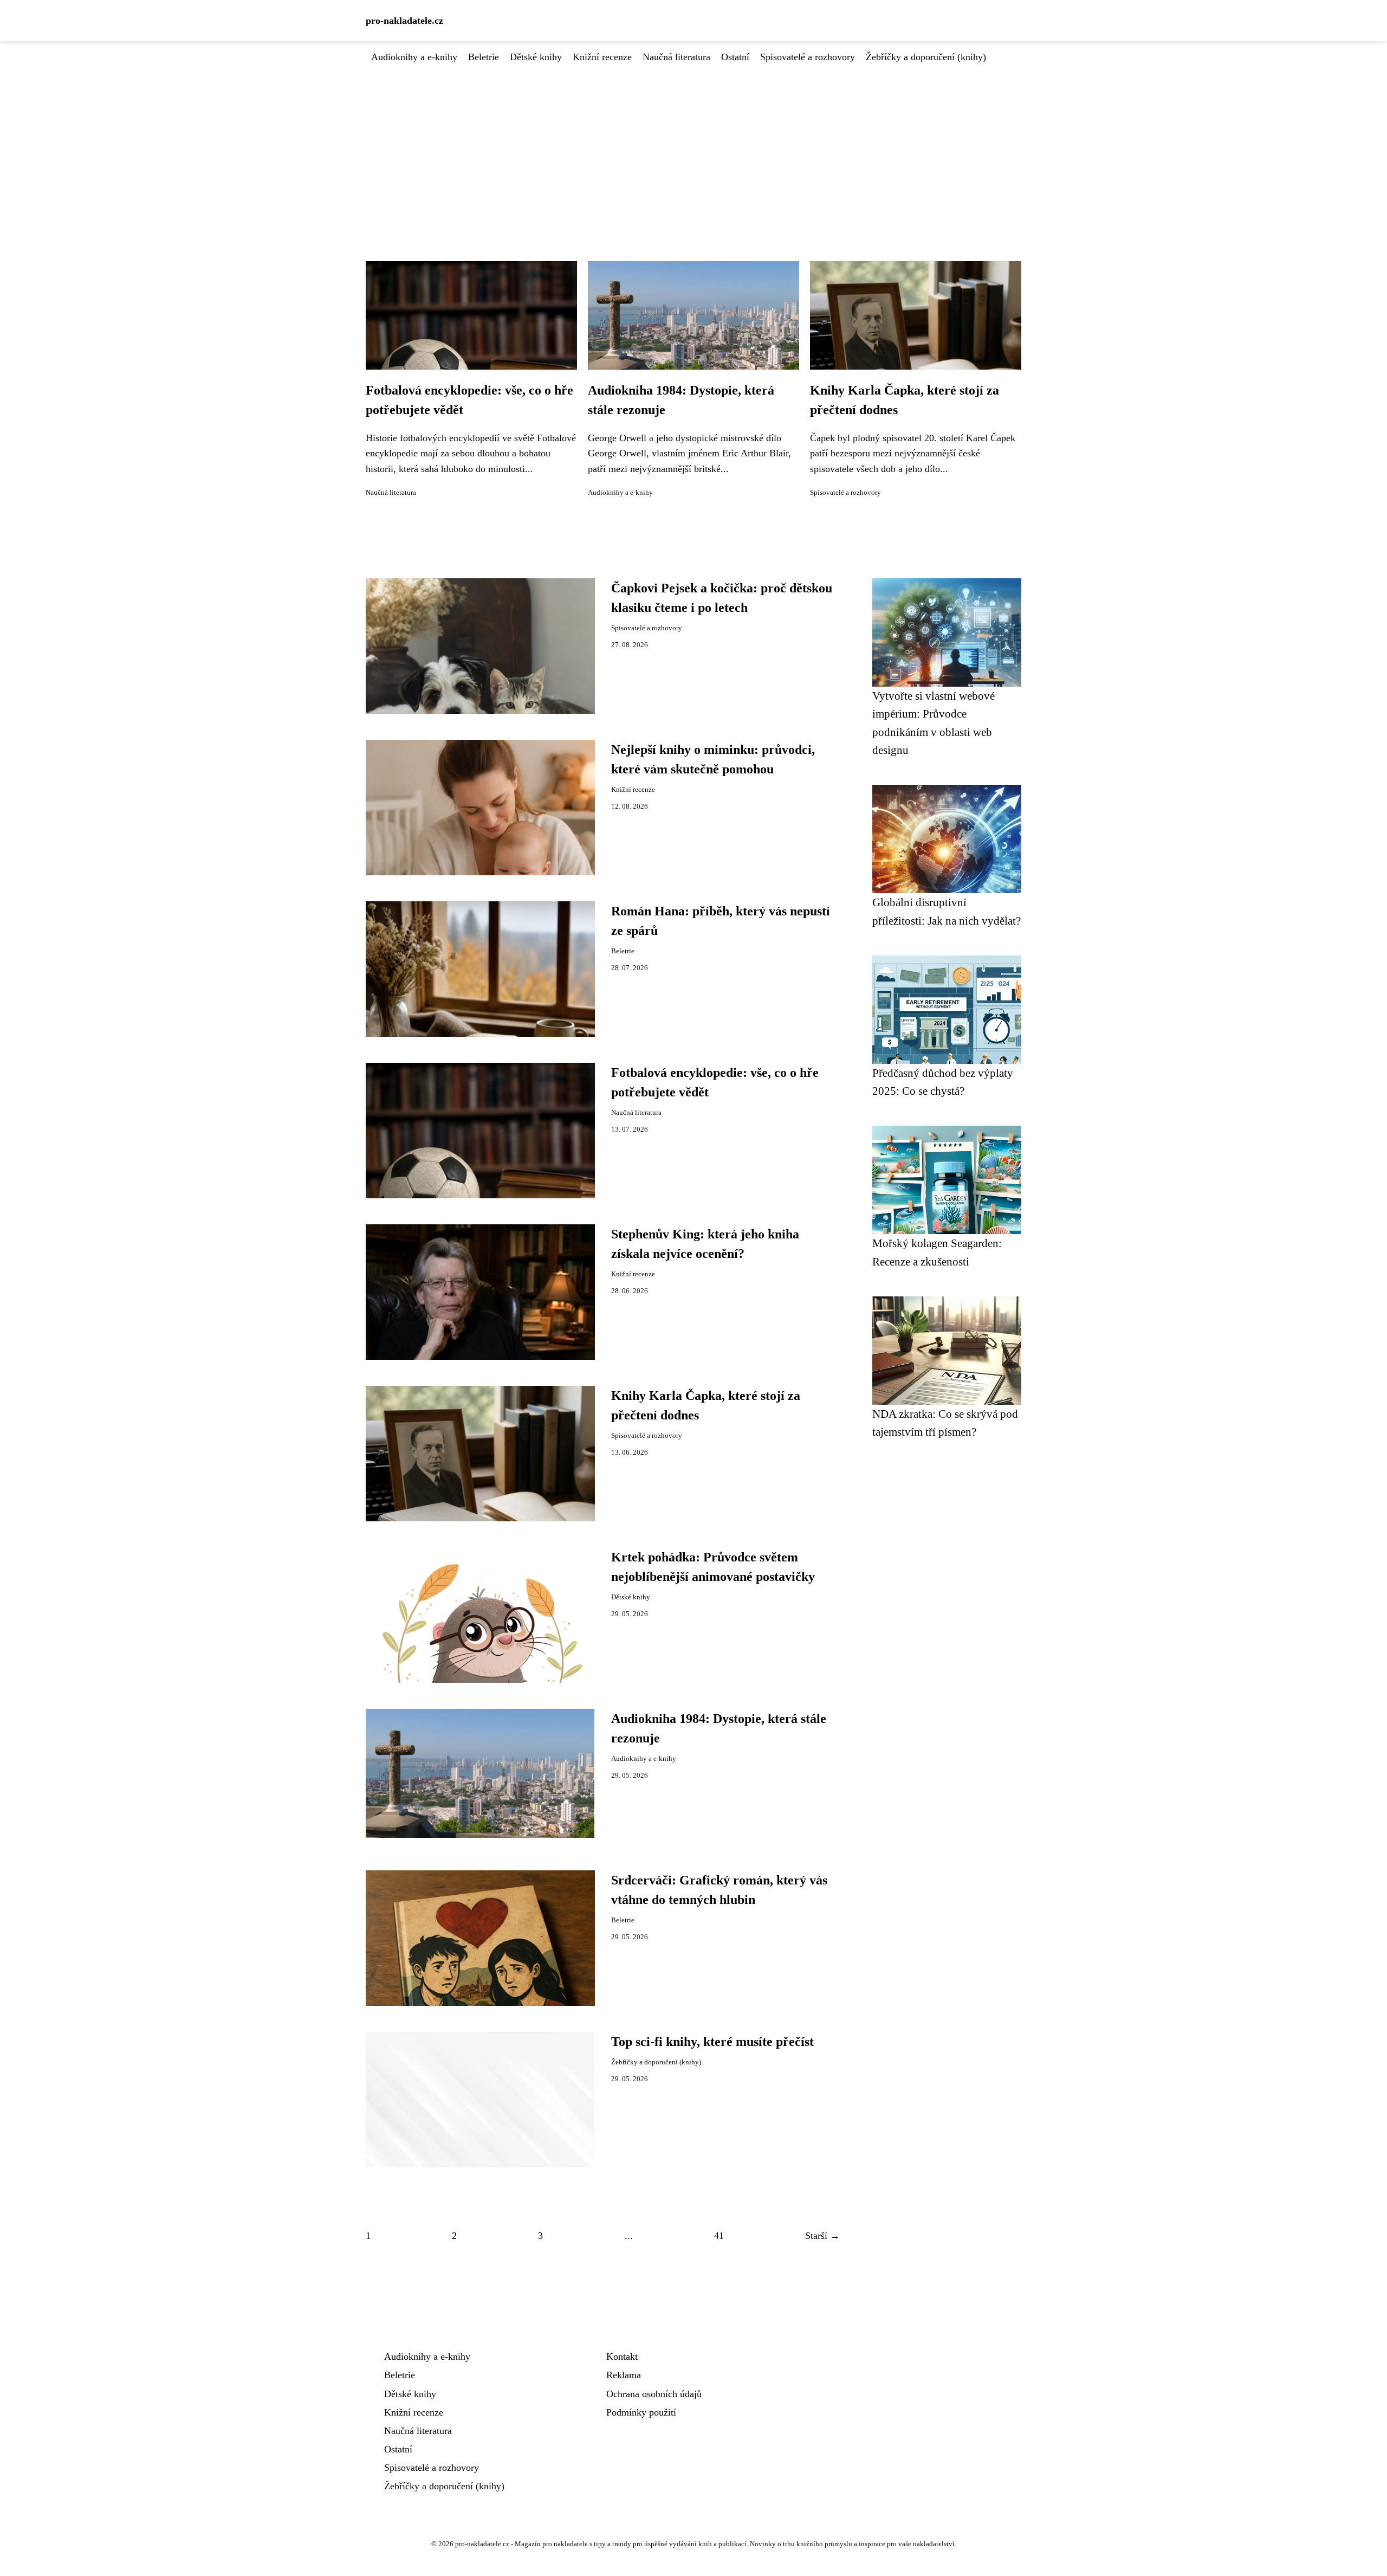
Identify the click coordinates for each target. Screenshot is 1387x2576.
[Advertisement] (693, 146)
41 (719, 2236)
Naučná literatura (676, 57)
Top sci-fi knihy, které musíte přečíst (712, 2042)
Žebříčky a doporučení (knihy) (926, 57)
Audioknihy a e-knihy (414, 57)
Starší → (822, 2236)
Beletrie (484, 57)
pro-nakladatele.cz (404, 21)
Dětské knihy (536, 57)
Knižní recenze (602, 57)
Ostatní (735, 57)
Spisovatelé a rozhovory (808, 57)
